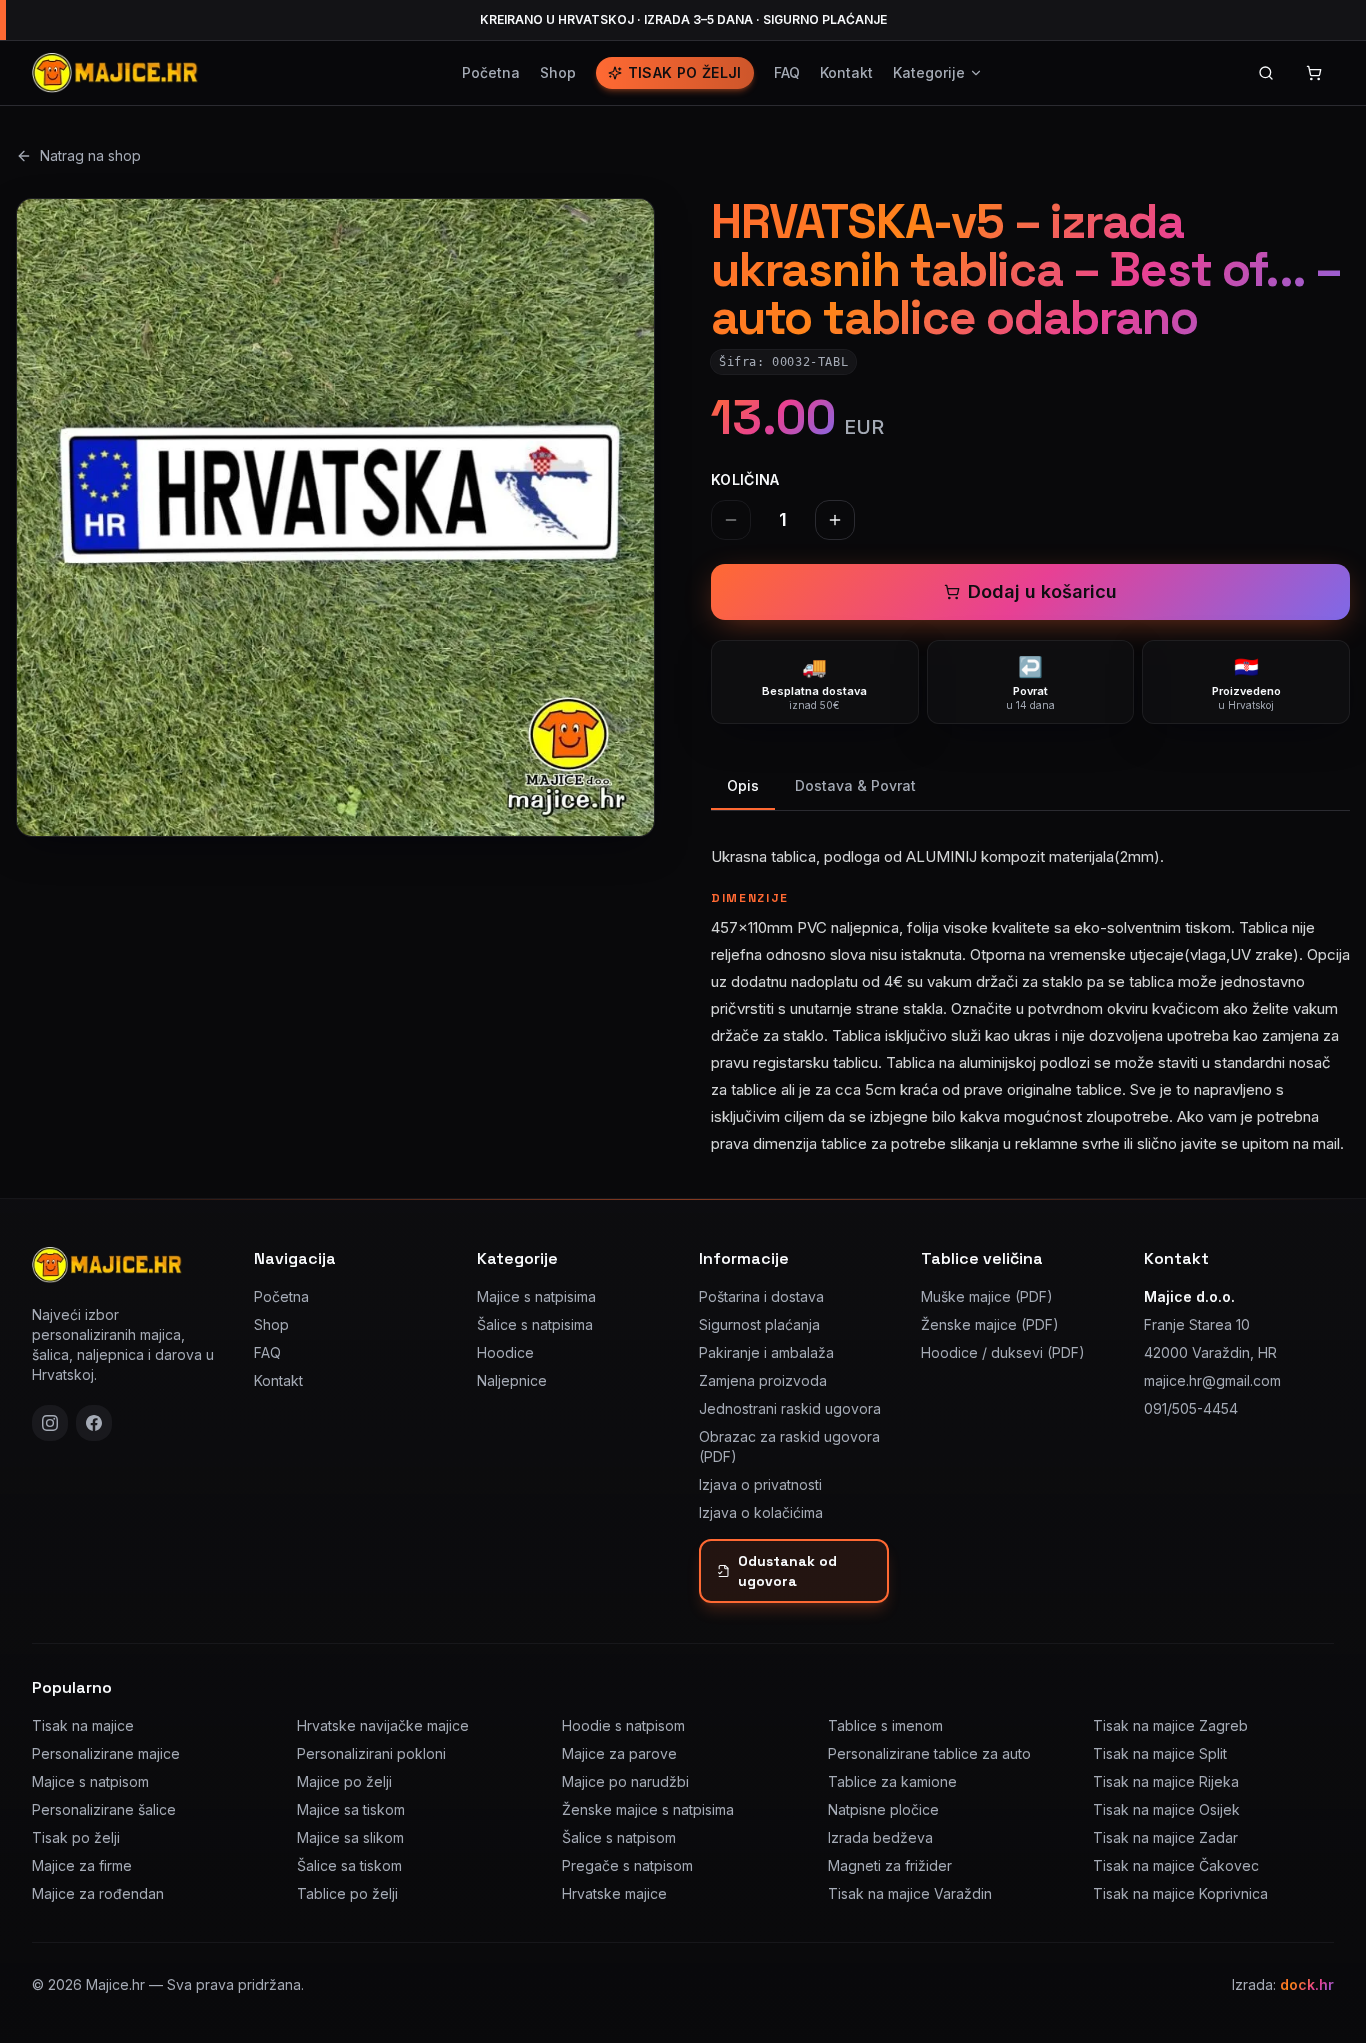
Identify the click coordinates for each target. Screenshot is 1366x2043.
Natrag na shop (90, 155)
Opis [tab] (743, 785)
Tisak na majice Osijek (1166, 1809)
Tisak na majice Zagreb (1170, 1725)
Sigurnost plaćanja (759, 1324)
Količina (745, 479)
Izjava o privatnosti (760, 1484)
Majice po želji (344, 1781)
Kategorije (929, 72)
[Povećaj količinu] (835, 520)
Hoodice (505, 1352)
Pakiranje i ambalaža (766, 1352)
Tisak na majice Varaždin (910, 1893)
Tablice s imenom (885, 1725)
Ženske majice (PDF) (990, 1324)
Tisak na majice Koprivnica (1180, 1893)
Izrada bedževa (880, 1837)
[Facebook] (94, 1423)
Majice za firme (82, 1865)
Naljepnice (512, 1380)
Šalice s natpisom (619, 1837)
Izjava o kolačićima (761, 1512)
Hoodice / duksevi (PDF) (1003, 1352)
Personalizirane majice (106, 1753)
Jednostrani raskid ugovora (790, 1408)
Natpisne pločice (883, 1809)
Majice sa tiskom (351, 1809)
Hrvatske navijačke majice (383, 1725)
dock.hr (1307, 1984)
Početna (491, 72)
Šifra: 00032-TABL (783, 362)
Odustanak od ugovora (787, 1571)
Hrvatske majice (614, 1893)
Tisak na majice (83, 1725)
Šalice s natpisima (535, 1324)
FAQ (787, 72)
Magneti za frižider (890, 1865)
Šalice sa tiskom (349, 1865)
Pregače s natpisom (627, 1865)
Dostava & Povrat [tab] (855, 785)
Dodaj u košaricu (1042, 591)
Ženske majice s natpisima (648, 1809)
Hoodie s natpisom (623, 1725)
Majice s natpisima (536, 1296)
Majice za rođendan (98, 1893)
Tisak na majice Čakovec (1176, 1865)
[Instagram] (50, 1423)
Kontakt (846, 72)
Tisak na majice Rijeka (1166, 1781)
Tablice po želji (347, 1893)
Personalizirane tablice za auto (929, 1753)
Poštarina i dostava (761, 1296)
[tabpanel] (1030, 988)
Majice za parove (619, 1753)
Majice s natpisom (90, 1781)
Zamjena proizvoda (763, 1380)
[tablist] (1030, 787)
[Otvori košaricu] (1314, 73)
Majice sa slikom (350, 1837)
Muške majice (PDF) (987, 1296)
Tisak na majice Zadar (1165, 1837)
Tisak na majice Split (1160, 1753)
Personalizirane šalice (104, 1809)
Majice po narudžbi (625, 1781)
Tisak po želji (685, 72)
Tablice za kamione (892, 1781)
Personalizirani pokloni (371, 1753)
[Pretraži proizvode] (1266, 73)
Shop (558, 72)
